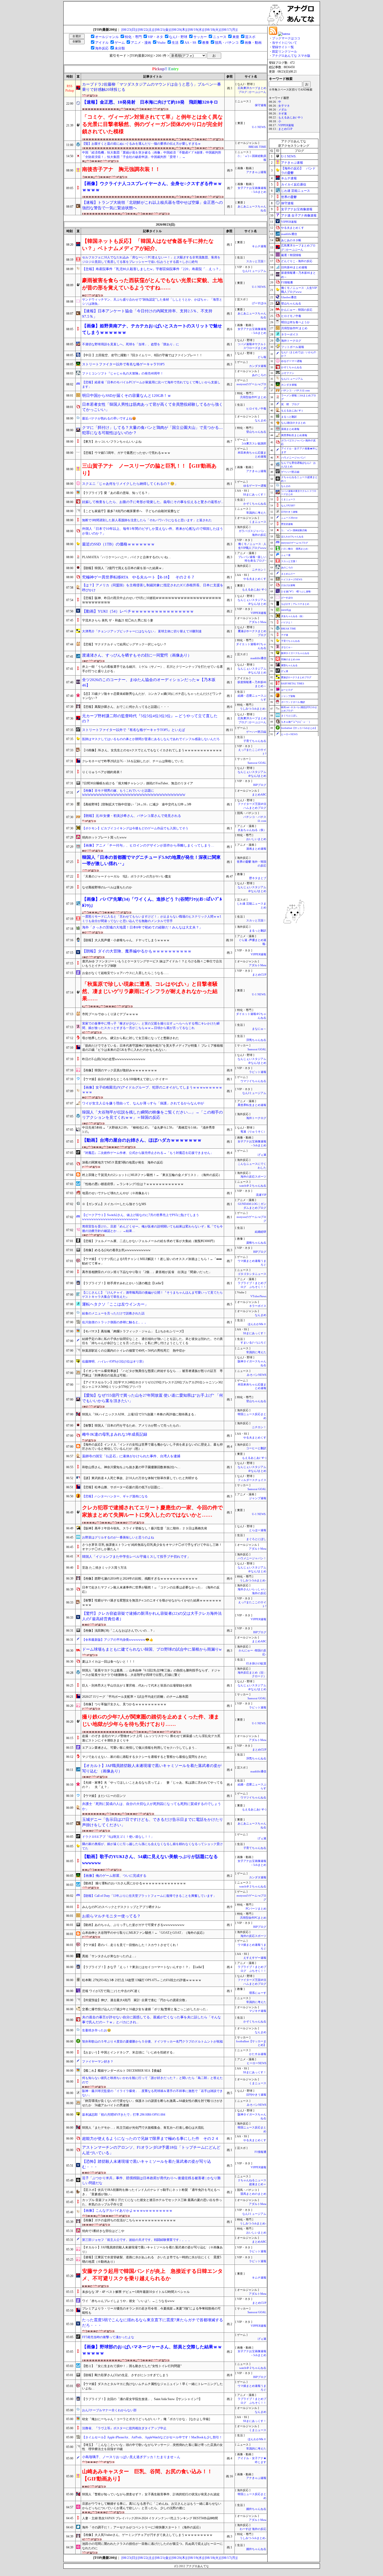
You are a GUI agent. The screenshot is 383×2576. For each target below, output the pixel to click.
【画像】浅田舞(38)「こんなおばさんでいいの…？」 (119, 1631)
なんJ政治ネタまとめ (293, 423)
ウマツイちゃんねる (253, 1081)
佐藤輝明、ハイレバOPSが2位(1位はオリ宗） (114, 1362)
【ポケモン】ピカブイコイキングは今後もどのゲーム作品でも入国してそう (135, 828)
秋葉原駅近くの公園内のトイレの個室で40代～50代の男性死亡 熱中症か (134, 1351)
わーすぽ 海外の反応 (253, 2529)
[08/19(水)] (196, 30)
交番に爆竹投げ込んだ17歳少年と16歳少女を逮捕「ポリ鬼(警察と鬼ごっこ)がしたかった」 (146, 2009)
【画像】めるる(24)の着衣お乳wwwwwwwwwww (116, 1250)
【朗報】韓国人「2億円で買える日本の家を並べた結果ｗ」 (123, 568)
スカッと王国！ (256, 261)
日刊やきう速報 (256, 2095)
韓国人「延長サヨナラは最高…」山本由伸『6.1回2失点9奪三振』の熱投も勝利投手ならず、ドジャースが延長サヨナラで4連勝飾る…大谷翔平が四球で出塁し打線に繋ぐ (151, 1673)
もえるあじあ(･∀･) (254, 590)
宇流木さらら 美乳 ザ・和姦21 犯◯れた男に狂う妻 (118, 620)
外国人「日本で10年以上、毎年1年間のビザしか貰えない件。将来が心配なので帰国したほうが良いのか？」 (153, 531)
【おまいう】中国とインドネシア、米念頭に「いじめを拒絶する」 (129, 2052)
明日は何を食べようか (295, 322)
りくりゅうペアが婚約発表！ (102, 772)
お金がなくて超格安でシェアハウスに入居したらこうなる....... (125, 973)
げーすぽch (259, 303)
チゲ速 (285, 635)
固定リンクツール (285, 52)
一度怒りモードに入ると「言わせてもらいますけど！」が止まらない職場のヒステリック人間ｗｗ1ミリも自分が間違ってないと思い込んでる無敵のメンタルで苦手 (152, 919)
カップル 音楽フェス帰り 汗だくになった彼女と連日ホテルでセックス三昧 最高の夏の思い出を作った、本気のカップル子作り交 (152, 2202)
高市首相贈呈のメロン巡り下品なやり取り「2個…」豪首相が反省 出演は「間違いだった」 (147, 1272)
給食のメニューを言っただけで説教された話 (113, 1313)
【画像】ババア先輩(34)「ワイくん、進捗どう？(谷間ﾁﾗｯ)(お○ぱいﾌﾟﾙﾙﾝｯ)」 (152, 902)
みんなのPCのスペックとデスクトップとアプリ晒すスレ (122, 1907)
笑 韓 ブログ (290, 404)
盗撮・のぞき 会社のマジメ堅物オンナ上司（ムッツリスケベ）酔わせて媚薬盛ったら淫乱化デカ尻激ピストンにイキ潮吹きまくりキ (151, 1738)
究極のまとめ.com (291, 659)
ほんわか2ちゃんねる (292, 537)
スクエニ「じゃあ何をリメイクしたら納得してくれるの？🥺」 (130, 484)
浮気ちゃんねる (256, 1040)
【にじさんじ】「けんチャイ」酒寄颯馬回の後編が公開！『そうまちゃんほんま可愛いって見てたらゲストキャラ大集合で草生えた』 (152, 1295)
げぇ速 (262, 1155)
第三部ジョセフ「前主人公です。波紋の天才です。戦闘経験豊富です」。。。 (137, 2240)
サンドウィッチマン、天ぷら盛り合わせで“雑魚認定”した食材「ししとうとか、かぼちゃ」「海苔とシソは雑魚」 (152, 302)
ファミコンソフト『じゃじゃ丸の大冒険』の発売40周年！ (123, 373)
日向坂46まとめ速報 (294, 267)
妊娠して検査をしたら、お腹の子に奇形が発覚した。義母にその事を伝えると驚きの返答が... (153, 502)
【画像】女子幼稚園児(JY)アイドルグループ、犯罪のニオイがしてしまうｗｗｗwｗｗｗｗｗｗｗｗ (152, 1090)
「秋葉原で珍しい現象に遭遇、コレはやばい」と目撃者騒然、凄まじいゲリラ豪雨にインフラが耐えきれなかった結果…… (150, 991)
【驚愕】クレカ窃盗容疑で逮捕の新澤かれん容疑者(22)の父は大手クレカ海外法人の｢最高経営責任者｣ (152, 1616)
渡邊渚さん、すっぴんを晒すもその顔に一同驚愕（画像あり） (137, 655)
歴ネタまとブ (258, 878)
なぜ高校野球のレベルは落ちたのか (107, 887)
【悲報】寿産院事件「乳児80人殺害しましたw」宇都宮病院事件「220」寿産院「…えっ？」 (152, 269)
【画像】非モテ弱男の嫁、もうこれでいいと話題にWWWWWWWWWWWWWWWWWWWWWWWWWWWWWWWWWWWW (134, 793)
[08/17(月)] (229, 30)
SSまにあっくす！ (255, 495)
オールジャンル (107, 37)
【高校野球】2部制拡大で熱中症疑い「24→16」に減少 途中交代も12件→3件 (137, 804)
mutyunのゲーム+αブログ (295, 543)
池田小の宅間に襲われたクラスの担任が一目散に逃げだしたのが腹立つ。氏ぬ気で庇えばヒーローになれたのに (152, 2546)
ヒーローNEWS (257, 2063)
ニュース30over (289, 518)
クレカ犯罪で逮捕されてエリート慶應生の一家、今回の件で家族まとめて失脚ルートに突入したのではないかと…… (152, 1511)
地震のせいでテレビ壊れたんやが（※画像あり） (116, 1193)
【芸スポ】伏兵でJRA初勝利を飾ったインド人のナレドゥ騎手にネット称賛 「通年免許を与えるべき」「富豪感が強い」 (151, 2192)
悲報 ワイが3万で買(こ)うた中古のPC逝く (111, 1991)
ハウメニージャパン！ (252, 1558)
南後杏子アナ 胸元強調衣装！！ (121, 169)
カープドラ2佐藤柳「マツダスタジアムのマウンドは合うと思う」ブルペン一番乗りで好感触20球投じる (152, 87)
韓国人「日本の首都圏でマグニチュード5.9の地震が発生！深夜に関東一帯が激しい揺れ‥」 (151, 860)
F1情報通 (260, 2152)
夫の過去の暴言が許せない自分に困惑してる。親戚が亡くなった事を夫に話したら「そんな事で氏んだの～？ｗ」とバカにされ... (152, 2020)
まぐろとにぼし (256, 1539)
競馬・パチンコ (227, 43)
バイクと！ (287, 622)
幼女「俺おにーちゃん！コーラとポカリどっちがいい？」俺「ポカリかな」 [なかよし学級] (146, 2419)
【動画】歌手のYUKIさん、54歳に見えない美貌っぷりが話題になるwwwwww (150, 1860)
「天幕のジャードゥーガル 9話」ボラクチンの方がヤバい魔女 (127, 876)
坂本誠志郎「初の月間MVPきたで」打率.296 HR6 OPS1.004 (124, 2115)
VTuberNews (258, 1296)
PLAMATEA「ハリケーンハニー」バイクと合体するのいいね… (126, 557)
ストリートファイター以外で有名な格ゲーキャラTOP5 (123, 364)
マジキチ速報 (258, 2011)
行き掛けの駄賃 (256, 1664)
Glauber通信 (289, 297)
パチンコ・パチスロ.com (295, 390)
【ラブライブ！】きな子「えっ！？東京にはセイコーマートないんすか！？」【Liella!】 (144, 1967)
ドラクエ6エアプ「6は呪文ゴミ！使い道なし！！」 (118, 1837)
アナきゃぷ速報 (256, 172)
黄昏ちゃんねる (289, 665)
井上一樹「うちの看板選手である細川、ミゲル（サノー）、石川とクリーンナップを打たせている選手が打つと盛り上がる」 (152, 669)
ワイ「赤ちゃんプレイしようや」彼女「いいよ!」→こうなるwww (128, 2301)
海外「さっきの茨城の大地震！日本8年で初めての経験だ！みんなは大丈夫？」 (142, 927)
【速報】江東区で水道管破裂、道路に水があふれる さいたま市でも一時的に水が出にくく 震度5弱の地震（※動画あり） (152, 2259)
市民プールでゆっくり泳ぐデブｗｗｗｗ (110, 1014)
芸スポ (250, 37)
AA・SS (190, 43)
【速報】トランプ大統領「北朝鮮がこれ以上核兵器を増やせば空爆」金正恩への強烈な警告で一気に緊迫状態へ (152, 205)
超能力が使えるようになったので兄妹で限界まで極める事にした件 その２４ (150, 2139)
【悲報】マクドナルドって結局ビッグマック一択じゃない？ (124, 644)
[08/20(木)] (179, 30)
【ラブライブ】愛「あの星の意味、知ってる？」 (116, 493)
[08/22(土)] (146, 30)
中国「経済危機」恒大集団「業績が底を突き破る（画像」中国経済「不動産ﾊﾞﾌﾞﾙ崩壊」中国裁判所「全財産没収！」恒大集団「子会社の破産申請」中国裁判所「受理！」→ (152, 155)
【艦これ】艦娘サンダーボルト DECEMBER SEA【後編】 (122, 2071)
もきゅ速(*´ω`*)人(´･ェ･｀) (295, 722)
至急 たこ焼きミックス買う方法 (104, 1568)
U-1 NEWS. (259, 127)
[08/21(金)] (163, 30)
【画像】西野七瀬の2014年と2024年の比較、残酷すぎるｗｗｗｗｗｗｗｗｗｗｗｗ (140, 1579)
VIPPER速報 (258, 613)
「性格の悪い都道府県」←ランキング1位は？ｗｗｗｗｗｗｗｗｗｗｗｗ (133, 1184)
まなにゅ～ (259, 1029)
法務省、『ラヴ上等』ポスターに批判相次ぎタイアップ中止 (124, 2428)
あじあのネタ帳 (291, 240)
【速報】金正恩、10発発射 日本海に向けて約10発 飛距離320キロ (150, 102)
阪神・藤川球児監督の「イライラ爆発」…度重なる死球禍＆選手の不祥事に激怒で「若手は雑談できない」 (152, 2093)
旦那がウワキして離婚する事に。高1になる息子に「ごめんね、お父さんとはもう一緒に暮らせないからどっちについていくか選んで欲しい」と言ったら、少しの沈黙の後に (152, 2506)
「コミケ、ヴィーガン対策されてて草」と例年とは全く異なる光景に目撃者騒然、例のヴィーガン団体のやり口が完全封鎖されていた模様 (152, 124)
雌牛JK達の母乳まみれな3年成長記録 (115, 1434)
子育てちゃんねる (255, 741)
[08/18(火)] (213, 30)
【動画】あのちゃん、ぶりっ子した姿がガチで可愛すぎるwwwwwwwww (133, 1925)
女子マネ (284, 106)
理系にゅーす (258, 1993)
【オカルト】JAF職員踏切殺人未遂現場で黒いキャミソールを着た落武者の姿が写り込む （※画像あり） (152, 2250)
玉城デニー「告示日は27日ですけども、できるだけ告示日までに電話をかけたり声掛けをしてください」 (153, 1822)
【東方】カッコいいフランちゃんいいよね (112, 442)
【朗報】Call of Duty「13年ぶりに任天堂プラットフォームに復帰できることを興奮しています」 (149, 1896)
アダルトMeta (258, 622)
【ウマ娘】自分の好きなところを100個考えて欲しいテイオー (125, 1079)
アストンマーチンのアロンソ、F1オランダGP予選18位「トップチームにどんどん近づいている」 (151, 2150)
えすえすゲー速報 (255, 1958)
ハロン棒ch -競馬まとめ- (295, 549)
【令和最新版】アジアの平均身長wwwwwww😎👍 (118, 1640)
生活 (175, 43)
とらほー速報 (258, 1530)
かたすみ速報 (258, 2054)
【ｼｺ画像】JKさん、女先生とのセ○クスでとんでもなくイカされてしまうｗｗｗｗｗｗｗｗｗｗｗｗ (152, 750)
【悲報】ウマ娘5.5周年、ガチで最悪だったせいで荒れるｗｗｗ (126, 453)
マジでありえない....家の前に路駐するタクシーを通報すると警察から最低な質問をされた (145, 1757)
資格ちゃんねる (256, 1243)
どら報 (262, 357)
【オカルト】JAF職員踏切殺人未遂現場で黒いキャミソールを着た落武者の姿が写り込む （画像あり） (152, 1768)
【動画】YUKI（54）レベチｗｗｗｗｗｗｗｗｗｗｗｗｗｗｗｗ (138, 611)
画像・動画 (253, 43)
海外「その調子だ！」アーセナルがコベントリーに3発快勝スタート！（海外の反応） (142, 2527)
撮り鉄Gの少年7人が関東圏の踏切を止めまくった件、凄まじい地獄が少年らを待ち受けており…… (151, 1720)
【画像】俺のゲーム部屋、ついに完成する (114, 1876)
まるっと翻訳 (258, 931)
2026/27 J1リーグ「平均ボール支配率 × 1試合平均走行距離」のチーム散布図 (135, 1697)
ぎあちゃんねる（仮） (252, 830)
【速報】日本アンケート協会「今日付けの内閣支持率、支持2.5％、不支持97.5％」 (147, 314)
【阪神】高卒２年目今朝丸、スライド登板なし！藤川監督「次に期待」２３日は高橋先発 (145, 1528)
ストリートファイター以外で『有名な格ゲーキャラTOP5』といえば (134, 730)
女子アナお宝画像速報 (297, 209)
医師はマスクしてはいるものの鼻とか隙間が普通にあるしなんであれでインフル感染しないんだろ (151, 739)
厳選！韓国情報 (291, 255)
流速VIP (261, 1195)
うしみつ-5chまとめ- (253, 709)
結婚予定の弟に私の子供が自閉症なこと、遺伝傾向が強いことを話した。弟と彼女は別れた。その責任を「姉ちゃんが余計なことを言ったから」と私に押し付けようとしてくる (152, 1341)
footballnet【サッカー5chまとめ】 (299, 728)
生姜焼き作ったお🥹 (97, 2030)
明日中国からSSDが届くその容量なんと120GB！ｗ (127, 396)
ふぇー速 (286, 555)
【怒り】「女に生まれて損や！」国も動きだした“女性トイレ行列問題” (132, 2366)
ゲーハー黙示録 (256, 732)
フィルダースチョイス (252, 1480)
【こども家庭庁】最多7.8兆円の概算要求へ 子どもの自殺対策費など (131, 511)
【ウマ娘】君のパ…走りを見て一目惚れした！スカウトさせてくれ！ (131, 1945)
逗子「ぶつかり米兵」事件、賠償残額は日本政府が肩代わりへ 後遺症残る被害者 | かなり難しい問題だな (151, 2180)
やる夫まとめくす (255, 579)
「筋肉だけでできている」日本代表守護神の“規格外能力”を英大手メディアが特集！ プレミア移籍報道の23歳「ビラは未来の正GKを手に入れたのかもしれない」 (153, 1048)
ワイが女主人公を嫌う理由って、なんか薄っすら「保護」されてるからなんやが (143, 1103)
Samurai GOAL (257, 763)
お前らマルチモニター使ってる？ (111, 1916)
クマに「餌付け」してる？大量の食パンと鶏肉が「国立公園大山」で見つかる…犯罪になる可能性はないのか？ (152, 430)
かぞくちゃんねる (255, 504)
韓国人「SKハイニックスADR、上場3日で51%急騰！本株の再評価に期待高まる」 (140, 1414)
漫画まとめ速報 (256, 849)
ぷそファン (288, 373)
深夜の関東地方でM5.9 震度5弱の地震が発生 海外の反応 (123, 1162)
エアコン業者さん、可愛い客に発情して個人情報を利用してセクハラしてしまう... (140, 1748)
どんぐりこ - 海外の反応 (297, 261)
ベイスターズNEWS (292, 580)
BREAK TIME (257, 147)
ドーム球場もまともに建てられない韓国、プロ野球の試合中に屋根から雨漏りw (152, 1649)
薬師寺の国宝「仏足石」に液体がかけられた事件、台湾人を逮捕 (131, 1456)
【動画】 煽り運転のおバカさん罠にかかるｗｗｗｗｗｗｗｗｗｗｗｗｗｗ (134, 1883)
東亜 (236, 37)
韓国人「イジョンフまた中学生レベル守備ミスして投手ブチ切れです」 (136, 1557)
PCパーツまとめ (256, 1909)
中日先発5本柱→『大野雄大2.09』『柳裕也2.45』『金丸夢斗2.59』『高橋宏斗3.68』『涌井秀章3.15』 (149, 1130)
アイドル (102, 43)
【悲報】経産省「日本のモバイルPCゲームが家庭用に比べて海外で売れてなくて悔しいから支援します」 (151, 384)
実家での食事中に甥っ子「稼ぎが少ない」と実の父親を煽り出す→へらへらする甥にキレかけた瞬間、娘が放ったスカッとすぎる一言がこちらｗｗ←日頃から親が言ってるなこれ (151, 1026)
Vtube (161, 43)
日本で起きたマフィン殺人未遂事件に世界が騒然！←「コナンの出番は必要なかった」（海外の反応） (151, 1590)
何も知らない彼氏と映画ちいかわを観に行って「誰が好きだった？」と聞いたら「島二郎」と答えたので (152, 2080)
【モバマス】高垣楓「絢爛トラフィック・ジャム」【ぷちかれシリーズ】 (134, 1331)
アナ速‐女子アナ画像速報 (299, 215)
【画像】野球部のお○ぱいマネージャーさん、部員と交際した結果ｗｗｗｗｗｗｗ (152, 2350)
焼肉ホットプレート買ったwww (104, 837)
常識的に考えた (256, 513)
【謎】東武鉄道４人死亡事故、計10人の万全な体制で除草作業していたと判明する (140, 1478)
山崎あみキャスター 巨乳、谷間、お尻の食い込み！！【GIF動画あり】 (147, 2475)
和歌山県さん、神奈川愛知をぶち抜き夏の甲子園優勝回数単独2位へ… (131, 1467)
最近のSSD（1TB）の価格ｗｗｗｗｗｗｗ (118, 544)
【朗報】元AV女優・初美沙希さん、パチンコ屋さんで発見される (132, 816)
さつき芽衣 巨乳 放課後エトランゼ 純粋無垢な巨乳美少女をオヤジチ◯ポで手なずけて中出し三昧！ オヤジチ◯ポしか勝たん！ (152, 1547)
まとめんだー (288, 574)
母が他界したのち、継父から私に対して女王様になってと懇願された (131, 1038)
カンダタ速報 (258, 366)
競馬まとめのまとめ (253, 2194)
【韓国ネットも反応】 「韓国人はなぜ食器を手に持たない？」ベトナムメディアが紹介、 (148, 245)
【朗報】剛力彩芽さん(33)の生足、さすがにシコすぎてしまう (125, 2375)
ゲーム (120, 43)
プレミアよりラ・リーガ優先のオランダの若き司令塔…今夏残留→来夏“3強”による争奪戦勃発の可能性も (151, 2311)
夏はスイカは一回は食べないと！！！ (109, 1662)
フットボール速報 (293, 347)
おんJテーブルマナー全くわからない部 (109, 2410)
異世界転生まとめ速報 (252, 1105)
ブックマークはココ (286, 38)
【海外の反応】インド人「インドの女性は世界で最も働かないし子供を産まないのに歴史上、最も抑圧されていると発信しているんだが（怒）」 (152, 1447)
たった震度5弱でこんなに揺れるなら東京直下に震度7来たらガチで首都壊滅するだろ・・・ (153, 2323)
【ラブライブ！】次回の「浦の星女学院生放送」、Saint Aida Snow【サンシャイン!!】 (142, 2399)
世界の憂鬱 (289, 197)
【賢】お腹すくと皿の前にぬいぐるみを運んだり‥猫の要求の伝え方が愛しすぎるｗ (141, 144)
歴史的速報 (287, 524)
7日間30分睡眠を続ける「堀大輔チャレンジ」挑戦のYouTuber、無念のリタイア (138, 783)
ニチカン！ (259, 570)
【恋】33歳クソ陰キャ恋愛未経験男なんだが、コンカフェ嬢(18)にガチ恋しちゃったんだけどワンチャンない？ (152, 696)
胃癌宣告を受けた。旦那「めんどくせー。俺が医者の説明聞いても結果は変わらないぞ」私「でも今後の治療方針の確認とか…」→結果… (152, 1229)
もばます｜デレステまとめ (295, 604)
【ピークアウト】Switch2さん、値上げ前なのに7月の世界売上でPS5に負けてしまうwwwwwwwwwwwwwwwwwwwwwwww (141, 1217)
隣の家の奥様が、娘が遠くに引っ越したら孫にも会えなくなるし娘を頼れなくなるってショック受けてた (152, 1846)
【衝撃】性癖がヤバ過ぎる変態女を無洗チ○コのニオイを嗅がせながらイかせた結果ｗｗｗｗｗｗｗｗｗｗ (152, 1603)
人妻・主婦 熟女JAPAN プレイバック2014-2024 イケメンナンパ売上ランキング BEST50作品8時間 (150, 2518)
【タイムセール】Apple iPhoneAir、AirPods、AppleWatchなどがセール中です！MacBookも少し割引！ (152, 2437)
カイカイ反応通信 (294, 185)
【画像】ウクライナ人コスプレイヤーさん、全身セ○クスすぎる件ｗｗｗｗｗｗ (152, 187)
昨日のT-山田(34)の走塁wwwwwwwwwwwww (114, 1059)
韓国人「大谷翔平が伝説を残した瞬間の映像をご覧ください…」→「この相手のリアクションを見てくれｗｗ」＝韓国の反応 (152, 1115)
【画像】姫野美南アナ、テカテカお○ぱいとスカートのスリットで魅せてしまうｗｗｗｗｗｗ (152, 329)
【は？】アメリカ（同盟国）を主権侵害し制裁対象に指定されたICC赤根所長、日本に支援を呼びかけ (153, 588)
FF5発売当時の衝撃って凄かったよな (108, 2337)
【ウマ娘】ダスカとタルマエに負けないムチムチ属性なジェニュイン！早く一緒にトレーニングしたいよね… (152, 2386)
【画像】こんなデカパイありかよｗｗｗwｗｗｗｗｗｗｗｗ (127, 2211)
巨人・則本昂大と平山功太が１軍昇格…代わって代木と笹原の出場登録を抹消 (137, 1685)
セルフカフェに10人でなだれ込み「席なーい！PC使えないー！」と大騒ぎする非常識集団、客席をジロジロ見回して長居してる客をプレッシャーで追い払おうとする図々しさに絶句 (151, 260)
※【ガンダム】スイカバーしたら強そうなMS (114, 1204)
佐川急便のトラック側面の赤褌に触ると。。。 (115, 1322)
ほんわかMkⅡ (257, 1324)
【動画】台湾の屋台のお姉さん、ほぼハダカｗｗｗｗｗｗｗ (142, 1140)
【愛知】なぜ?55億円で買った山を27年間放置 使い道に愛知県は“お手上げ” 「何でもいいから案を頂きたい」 (153, 1398)
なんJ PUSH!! (288, 506)
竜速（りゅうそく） (253, 1132)
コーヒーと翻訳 (256, 1448)
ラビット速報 (258, 1072)
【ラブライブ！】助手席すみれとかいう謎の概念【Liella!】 (123, 1283)
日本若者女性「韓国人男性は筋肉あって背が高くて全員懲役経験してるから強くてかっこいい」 (152, 407)
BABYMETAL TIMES (293, 684)
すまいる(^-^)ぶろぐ (253, 1343)
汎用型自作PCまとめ (253, 397)
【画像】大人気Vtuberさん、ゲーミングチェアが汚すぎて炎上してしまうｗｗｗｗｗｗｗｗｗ (147, 2535)
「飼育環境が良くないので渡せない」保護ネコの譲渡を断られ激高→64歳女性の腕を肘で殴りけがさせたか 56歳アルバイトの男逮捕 (152, 2103)
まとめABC (259, 795)
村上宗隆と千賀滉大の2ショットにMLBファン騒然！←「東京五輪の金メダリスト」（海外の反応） (152, 1175)
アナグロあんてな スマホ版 (291, 56)
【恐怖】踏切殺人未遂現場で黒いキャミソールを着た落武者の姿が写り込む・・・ (147, 2164)
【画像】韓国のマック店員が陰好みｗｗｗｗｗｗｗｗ (120, 1070)
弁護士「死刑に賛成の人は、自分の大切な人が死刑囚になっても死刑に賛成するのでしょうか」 (152, 1806)
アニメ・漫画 (141, 43)
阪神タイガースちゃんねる (295, 653)
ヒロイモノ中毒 (256, 409)
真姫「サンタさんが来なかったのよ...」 (110, 1956)
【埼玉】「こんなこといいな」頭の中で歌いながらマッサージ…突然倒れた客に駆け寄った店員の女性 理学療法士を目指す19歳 (152, 2447)
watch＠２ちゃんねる (253, 1186)
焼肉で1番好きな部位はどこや (103, 2231)
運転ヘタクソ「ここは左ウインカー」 (115, 1304)
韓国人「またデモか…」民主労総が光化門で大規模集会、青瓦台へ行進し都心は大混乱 (143, 2128)
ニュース (220, 37)
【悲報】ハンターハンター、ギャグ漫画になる (115, 1496)
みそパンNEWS (257, 1375)
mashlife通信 (258, 658)
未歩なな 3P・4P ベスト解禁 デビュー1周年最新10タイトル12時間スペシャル (136, 2292)
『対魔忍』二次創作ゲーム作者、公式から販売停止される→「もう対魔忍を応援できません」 (148, 1153)
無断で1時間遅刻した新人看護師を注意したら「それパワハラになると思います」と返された (147, 520)
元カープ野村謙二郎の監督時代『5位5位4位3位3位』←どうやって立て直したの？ (150, 719)
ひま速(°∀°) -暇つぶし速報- (296, 591)
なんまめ (261, 420)
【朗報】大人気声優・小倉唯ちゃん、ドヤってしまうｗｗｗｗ (126, 940)
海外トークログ (256, 1118)
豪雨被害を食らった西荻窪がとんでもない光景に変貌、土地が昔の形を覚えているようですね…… (152, 284)
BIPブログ (260, 785)
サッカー (200, 37)
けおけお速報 (288, 585)
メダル (283, 110)
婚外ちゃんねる (256, 2509)
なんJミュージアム (254, 271)
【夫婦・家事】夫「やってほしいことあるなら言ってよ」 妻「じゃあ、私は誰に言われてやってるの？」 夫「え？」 (152, 1785)
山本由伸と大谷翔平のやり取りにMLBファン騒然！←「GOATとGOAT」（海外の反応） (144, 1933)
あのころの (259, 375)
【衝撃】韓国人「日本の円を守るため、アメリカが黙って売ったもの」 (132, 1426)
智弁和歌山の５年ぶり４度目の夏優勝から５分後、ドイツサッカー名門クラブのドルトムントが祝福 (152, 2041)
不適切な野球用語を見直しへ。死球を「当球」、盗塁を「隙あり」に (131, 344)
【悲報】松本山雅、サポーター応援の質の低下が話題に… (123, 1487)
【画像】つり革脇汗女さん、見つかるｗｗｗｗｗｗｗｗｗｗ (124, 1704)
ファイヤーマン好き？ (98, 2062)
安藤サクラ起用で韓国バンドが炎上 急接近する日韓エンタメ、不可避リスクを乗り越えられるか (152, 2275)
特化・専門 (133, 37)
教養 (206, 43)
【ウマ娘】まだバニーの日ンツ (104, 1796)
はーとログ (287, 690)
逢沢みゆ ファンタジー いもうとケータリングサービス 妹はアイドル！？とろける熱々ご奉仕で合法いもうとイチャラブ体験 (152, 963)
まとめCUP (259, 975)
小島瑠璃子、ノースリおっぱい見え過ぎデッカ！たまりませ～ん (131, 2457)
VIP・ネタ (155, 37)
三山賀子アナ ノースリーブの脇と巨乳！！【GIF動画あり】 (149, 469)
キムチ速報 (259, 246)
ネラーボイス (258, 1306)
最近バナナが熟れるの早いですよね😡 (109, 418)
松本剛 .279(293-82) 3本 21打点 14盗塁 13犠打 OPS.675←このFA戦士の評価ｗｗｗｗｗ (142, 1980)
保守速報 (261, 105)
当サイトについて (285, 43)
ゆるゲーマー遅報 (255, 486)
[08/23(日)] (129, 30)
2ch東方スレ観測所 (254, 444)
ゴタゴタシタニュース (252, 1274)
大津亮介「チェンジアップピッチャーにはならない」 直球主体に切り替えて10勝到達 (142, 631)
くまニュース (258, 522)
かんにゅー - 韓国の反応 (297, 310)
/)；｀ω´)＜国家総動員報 (294, 530)
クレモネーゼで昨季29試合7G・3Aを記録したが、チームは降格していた (133, 761)
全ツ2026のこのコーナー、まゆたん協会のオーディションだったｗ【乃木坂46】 (149, 682)
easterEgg (286, 610)
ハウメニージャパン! (293, 458)
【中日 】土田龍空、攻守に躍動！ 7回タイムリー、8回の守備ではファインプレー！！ (142, 355)
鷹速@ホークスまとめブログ (296, 677)
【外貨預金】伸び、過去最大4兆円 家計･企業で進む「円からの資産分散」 (135, 2000)
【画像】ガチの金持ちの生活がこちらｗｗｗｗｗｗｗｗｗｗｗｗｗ (129, 2220)
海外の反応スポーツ (253, 1177)
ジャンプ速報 (258, 1498)
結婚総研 (261, 1232)
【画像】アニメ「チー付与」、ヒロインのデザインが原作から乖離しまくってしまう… (148, 845)
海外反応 (102, 48)
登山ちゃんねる (256, 432)
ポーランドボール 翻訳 (293, 702)
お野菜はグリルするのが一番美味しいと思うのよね (118, 1537)
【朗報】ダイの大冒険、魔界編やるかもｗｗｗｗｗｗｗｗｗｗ (137, 951)
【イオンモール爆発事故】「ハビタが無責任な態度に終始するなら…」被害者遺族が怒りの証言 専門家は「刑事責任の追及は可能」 (152, 1373)
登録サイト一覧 (283, 47)
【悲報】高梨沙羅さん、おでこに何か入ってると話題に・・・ (126, 707)
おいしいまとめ (256, 839)
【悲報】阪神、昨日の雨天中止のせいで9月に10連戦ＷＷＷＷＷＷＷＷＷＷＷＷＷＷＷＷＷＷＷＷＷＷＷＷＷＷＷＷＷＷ (152, 600)
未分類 (120, 48)
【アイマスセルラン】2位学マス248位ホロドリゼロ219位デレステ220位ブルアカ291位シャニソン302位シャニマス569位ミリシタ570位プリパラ (152, 1385)
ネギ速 (283, 114)
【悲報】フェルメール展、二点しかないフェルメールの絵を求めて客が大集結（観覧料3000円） (149, 1241)
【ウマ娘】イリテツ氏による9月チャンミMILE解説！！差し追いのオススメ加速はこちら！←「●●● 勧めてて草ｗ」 (152, 1261)
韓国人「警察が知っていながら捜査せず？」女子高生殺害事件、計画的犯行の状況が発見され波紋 (151, 2494)
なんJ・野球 (178, 37)
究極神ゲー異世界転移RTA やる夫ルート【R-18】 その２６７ (138, 577)
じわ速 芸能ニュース (296, 191)
